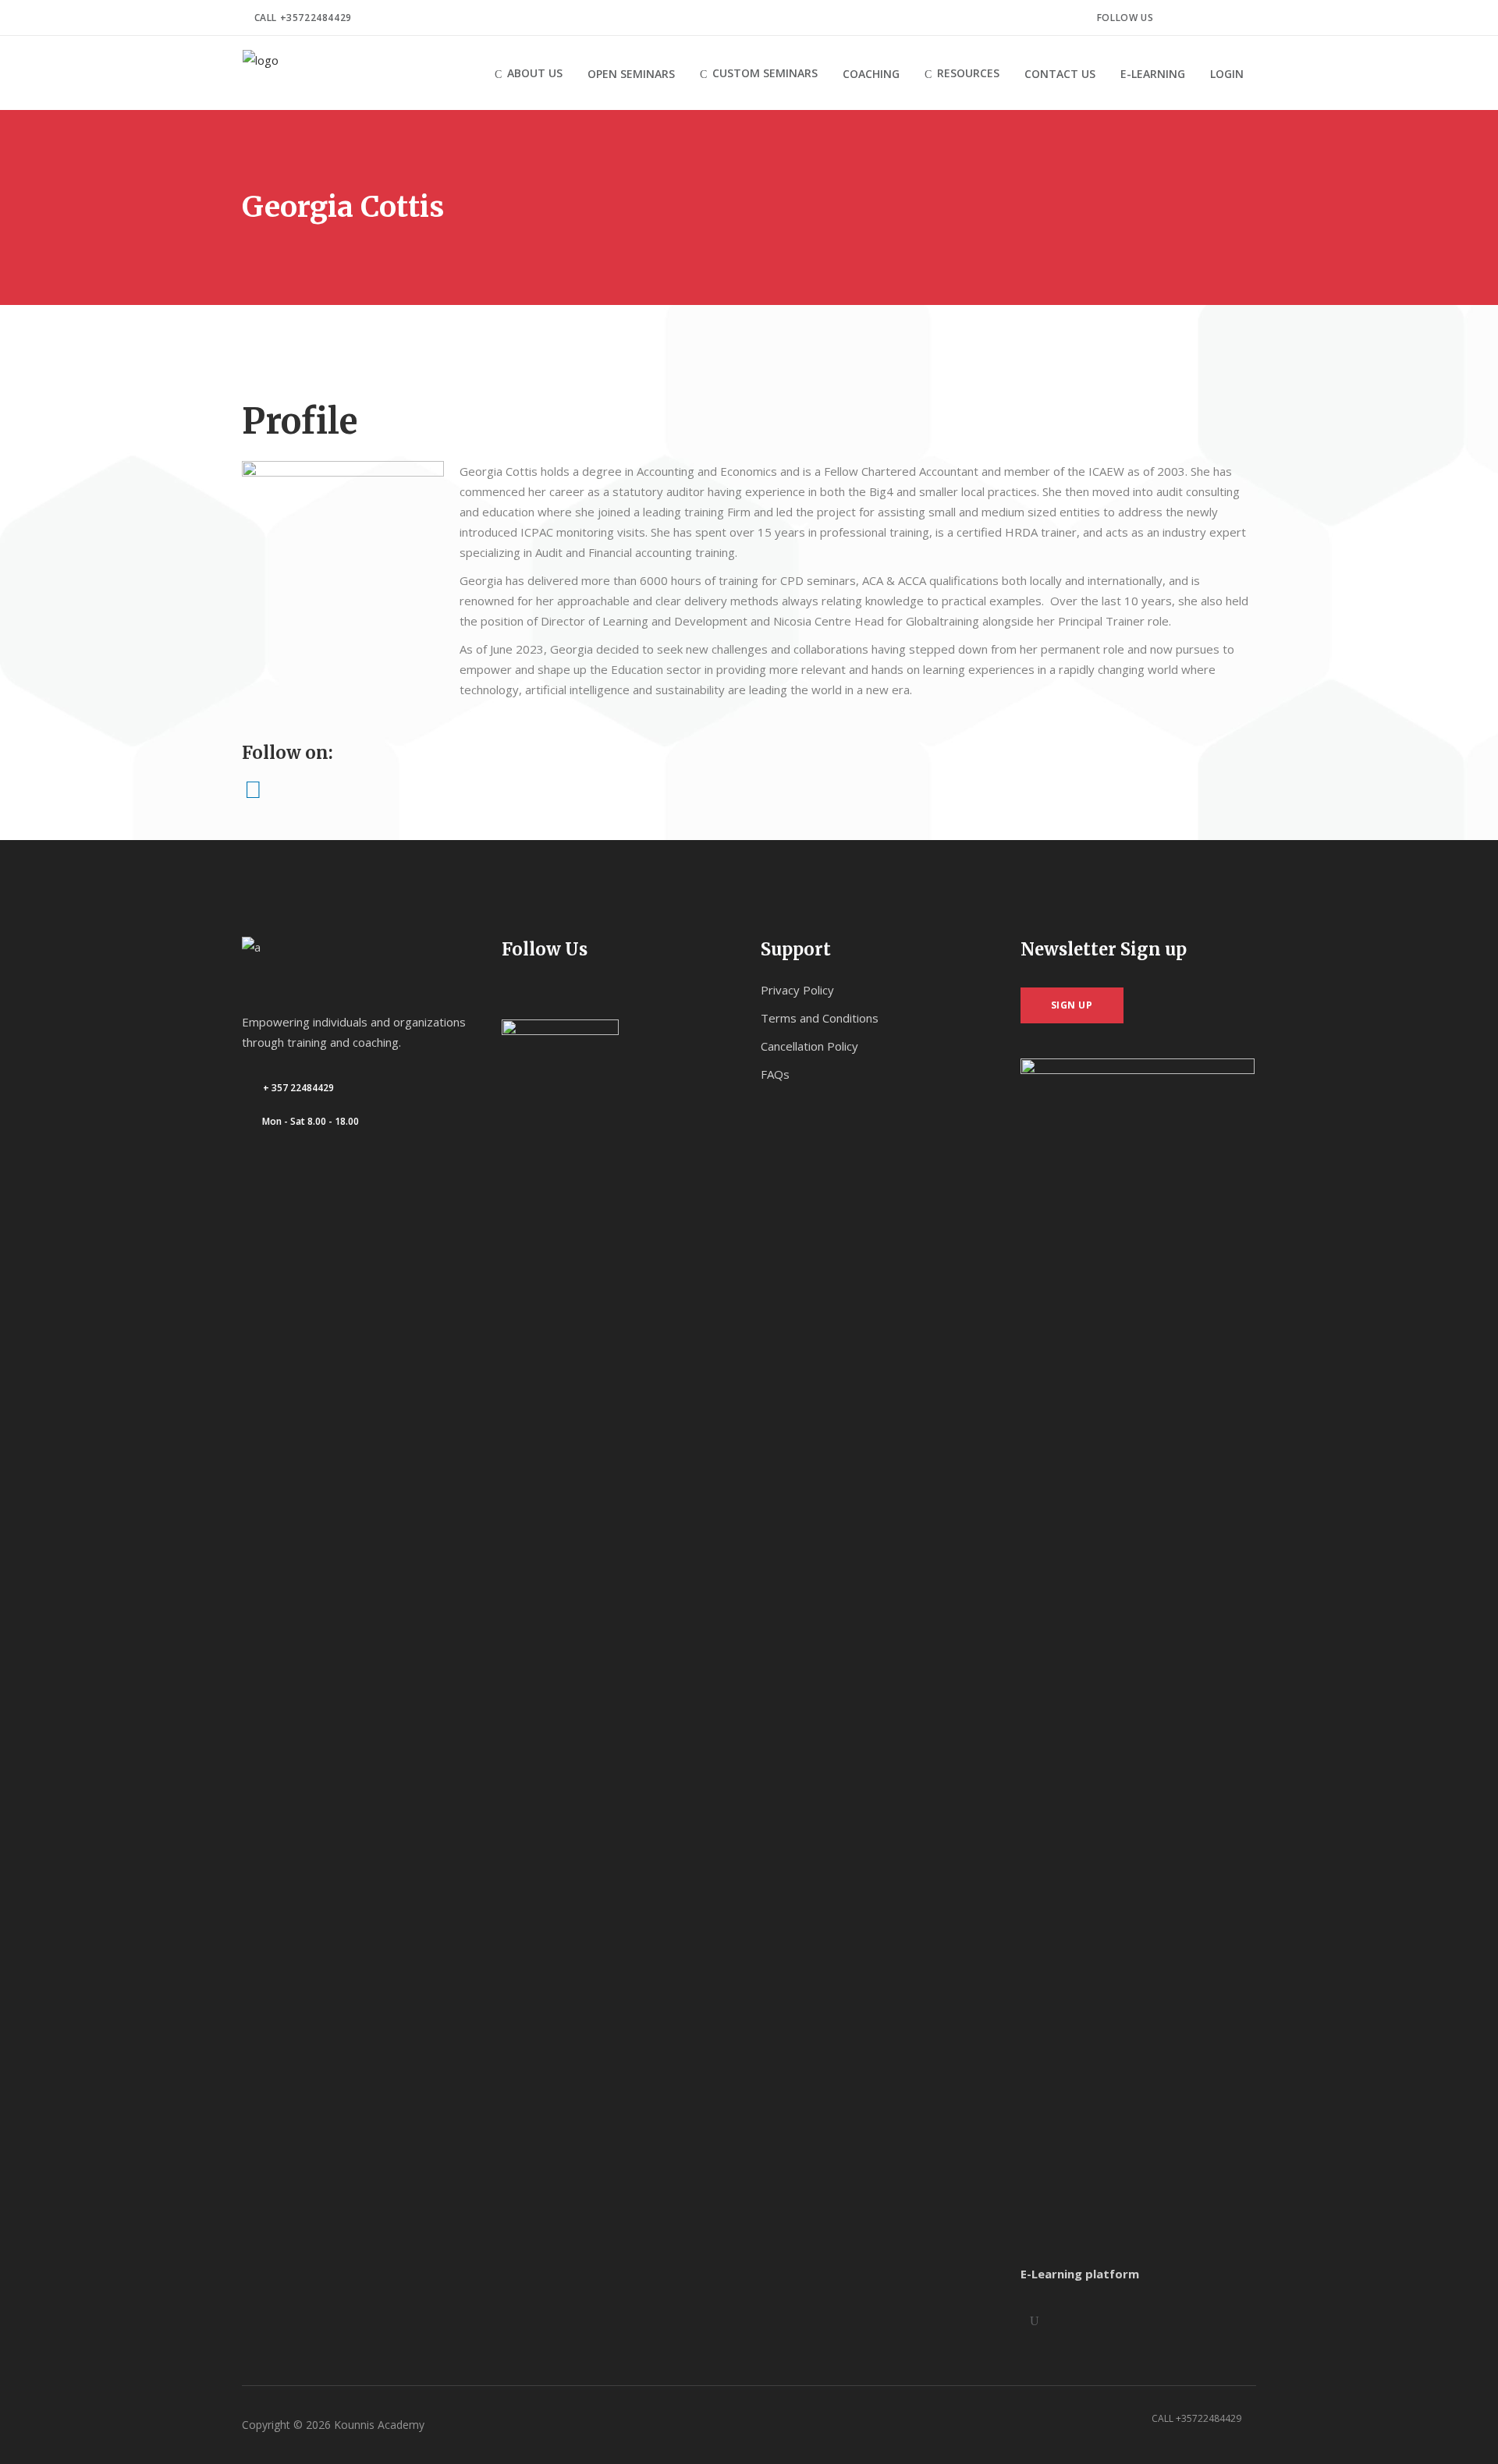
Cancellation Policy (809, 1046)
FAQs (775, 1074)
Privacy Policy (797, 990)
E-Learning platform (1080, 2274)
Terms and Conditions (820, 1018)
